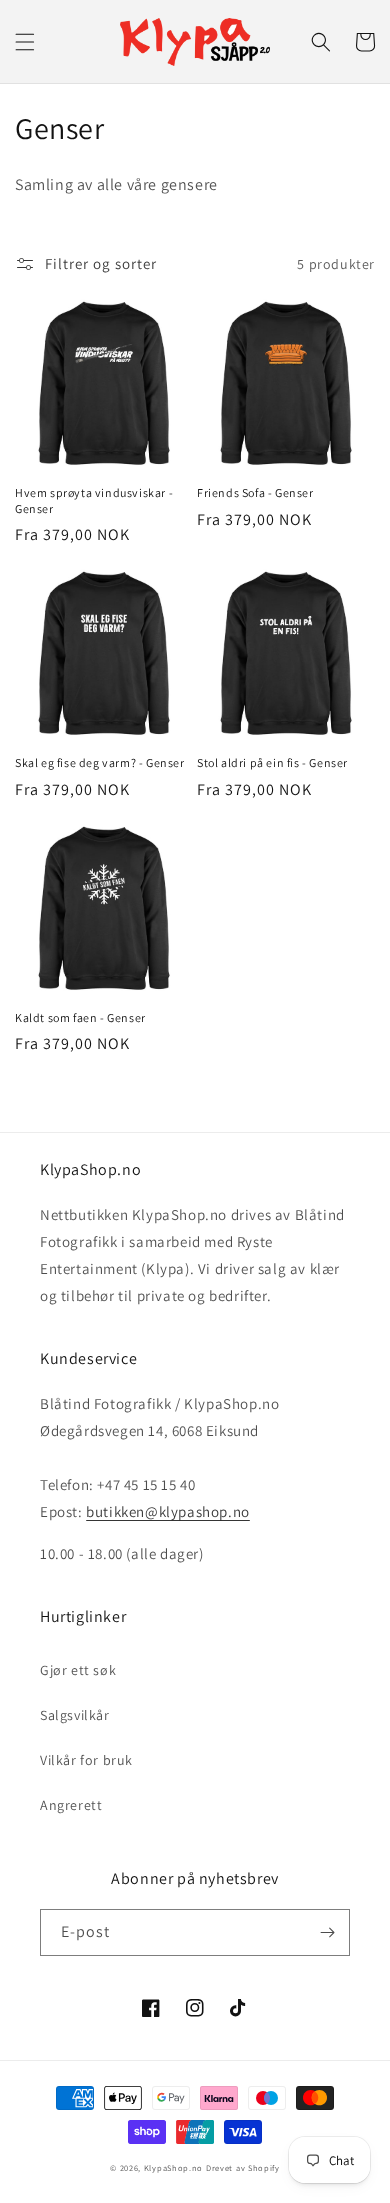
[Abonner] (327, 1932)
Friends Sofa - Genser (255, 492)
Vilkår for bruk (86, 1760)
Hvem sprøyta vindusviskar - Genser (94, 500)
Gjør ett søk (78, 1670)
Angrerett (71, 1805)
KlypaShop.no (173, 2167)
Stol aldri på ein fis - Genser (272, 762)
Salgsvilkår (75, 1715)
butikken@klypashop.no (168, 1511)
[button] (25, 42)
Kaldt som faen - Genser (80, 1017)
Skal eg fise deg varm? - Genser (100, 762)
